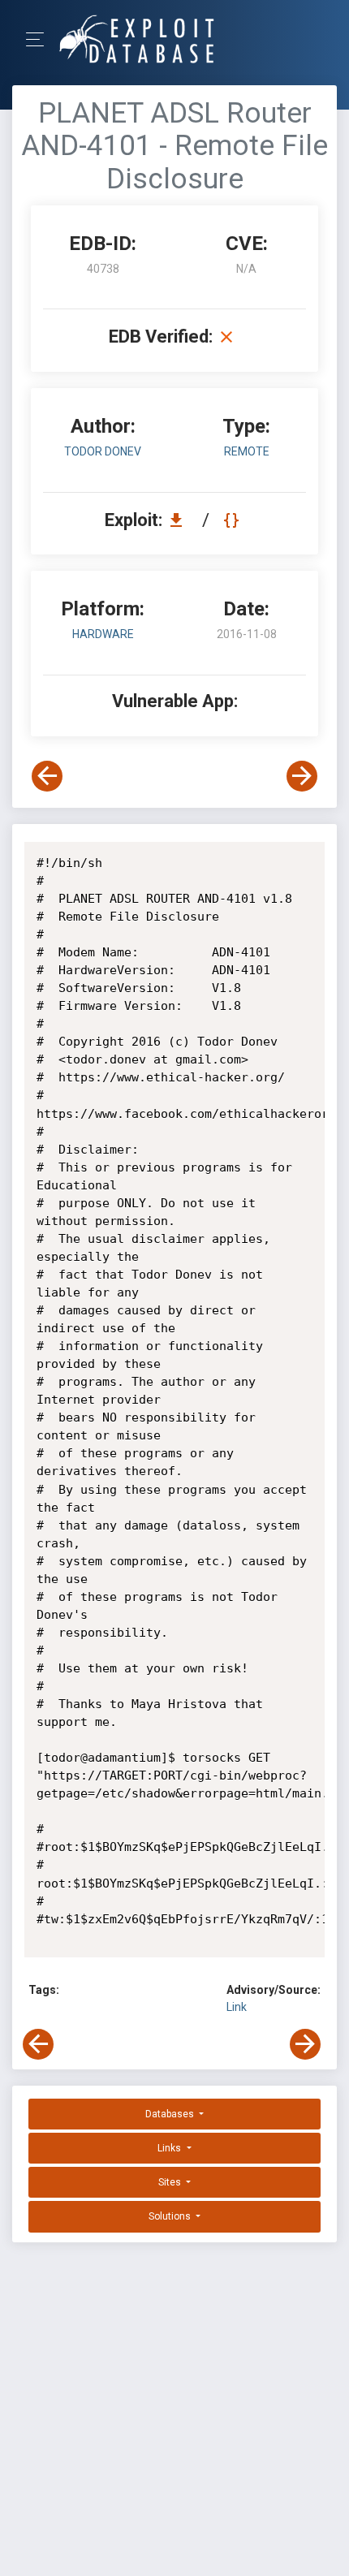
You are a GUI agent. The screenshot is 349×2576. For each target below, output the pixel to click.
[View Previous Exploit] (47, 776)
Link (237, 2007)
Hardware (103, 634)
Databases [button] (171, 2114)
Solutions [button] (171, 2216)
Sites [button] (171, 2182)
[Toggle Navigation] (40, 39)
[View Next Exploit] (302, 776)
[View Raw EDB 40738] (233, 520)
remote (247, 451)
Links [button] (170, 2148)
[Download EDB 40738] (180, 520)
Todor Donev (103, 451)
